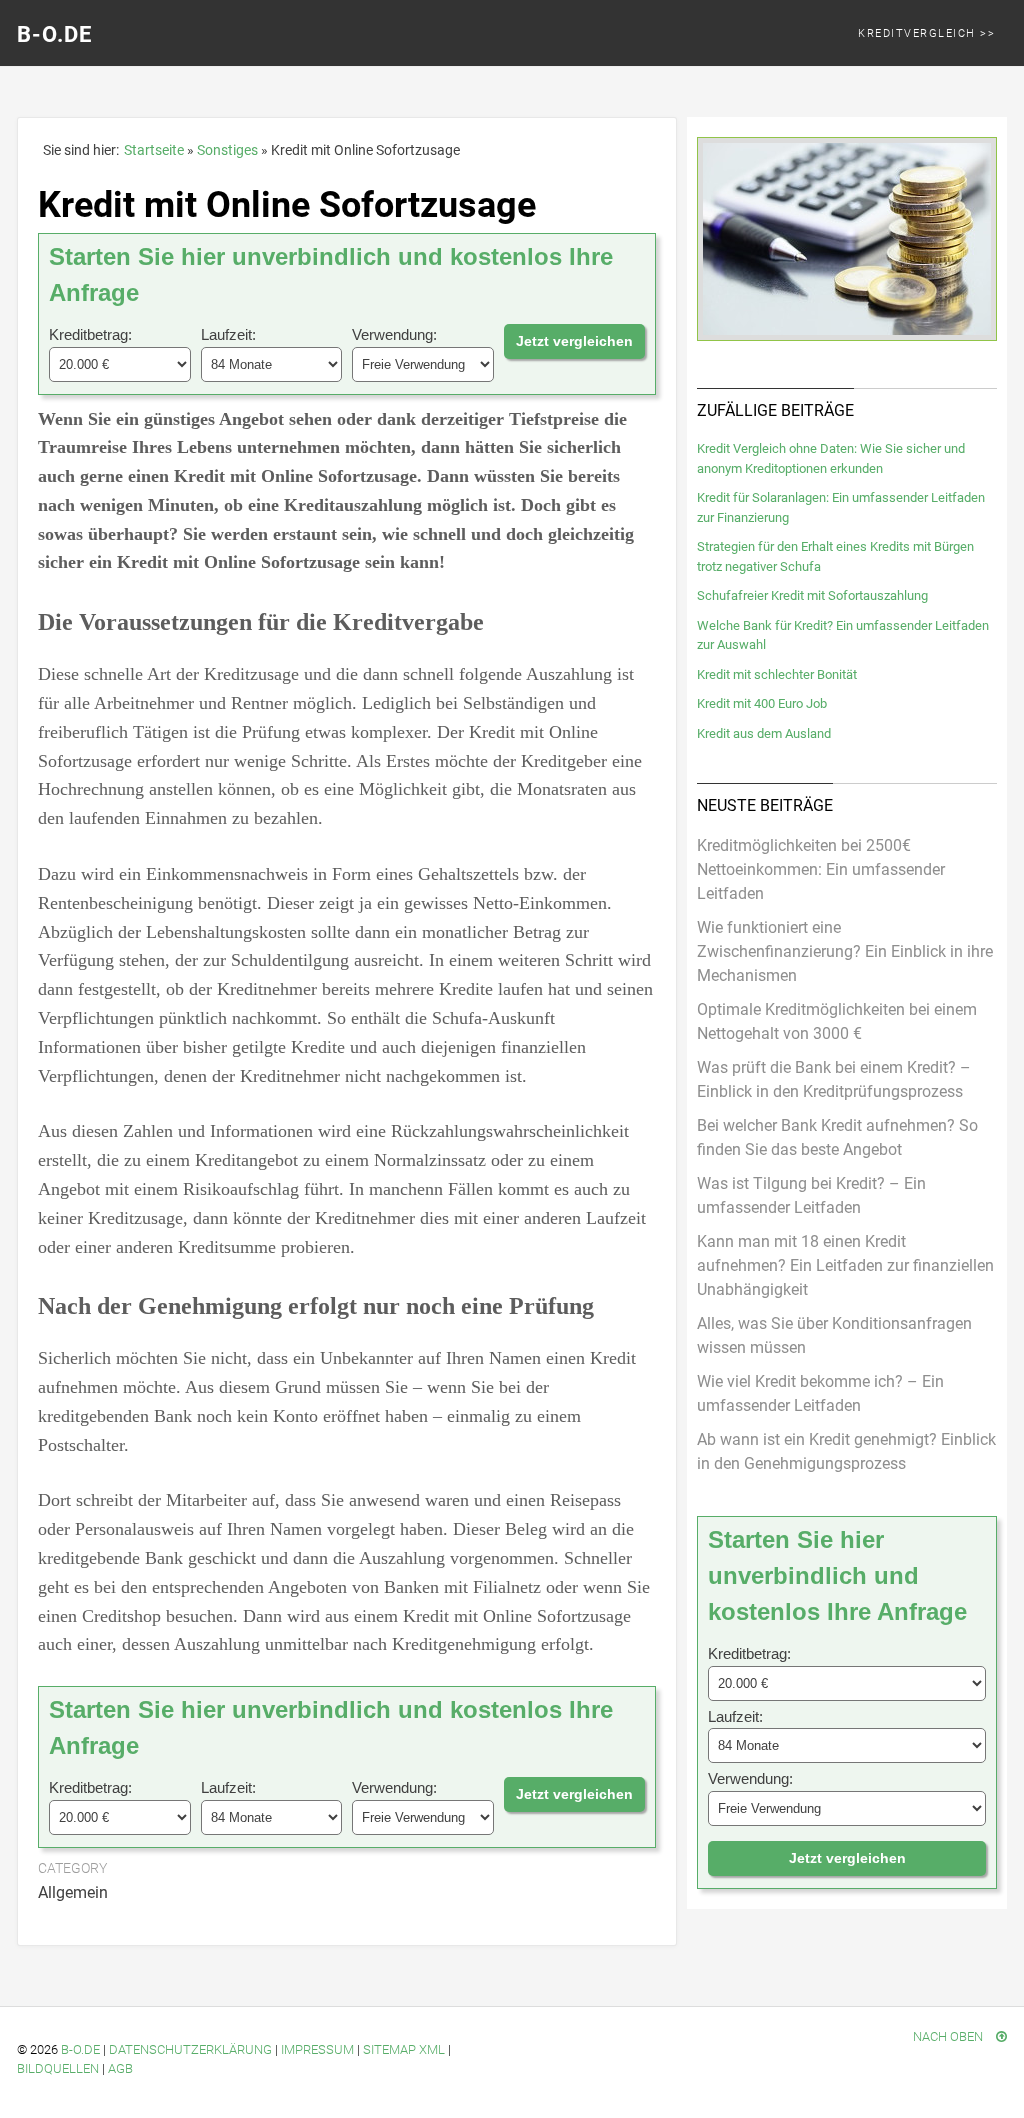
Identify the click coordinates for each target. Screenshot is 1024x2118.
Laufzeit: (228, 334)
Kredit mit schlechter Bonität (777, 674)
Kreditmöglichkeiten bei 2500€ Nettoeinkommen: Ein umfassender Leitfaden (821, 869)
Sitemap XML (404, 2049)
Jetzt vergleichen (574, 341)
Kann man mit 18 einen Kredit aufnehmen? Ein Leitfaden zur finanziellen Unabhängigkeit (845, 1265)
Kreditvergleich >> (926, 33)
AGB (120, 2068)
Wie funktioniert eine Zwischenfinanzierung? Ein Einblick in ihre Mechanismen (845, 951)
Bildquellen (58, 2068)
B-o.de (80, 2049)
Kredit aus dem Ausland (764, 733)
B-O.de (54, 34)
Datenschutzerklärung (190, 2049)
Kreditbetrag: (90, 334)
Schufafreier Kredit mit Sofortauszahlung (812, 595)
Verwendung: (394, 334)
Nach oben (949, 2036)
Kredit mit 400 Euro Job (762, 703)
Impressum (317, 2049)
